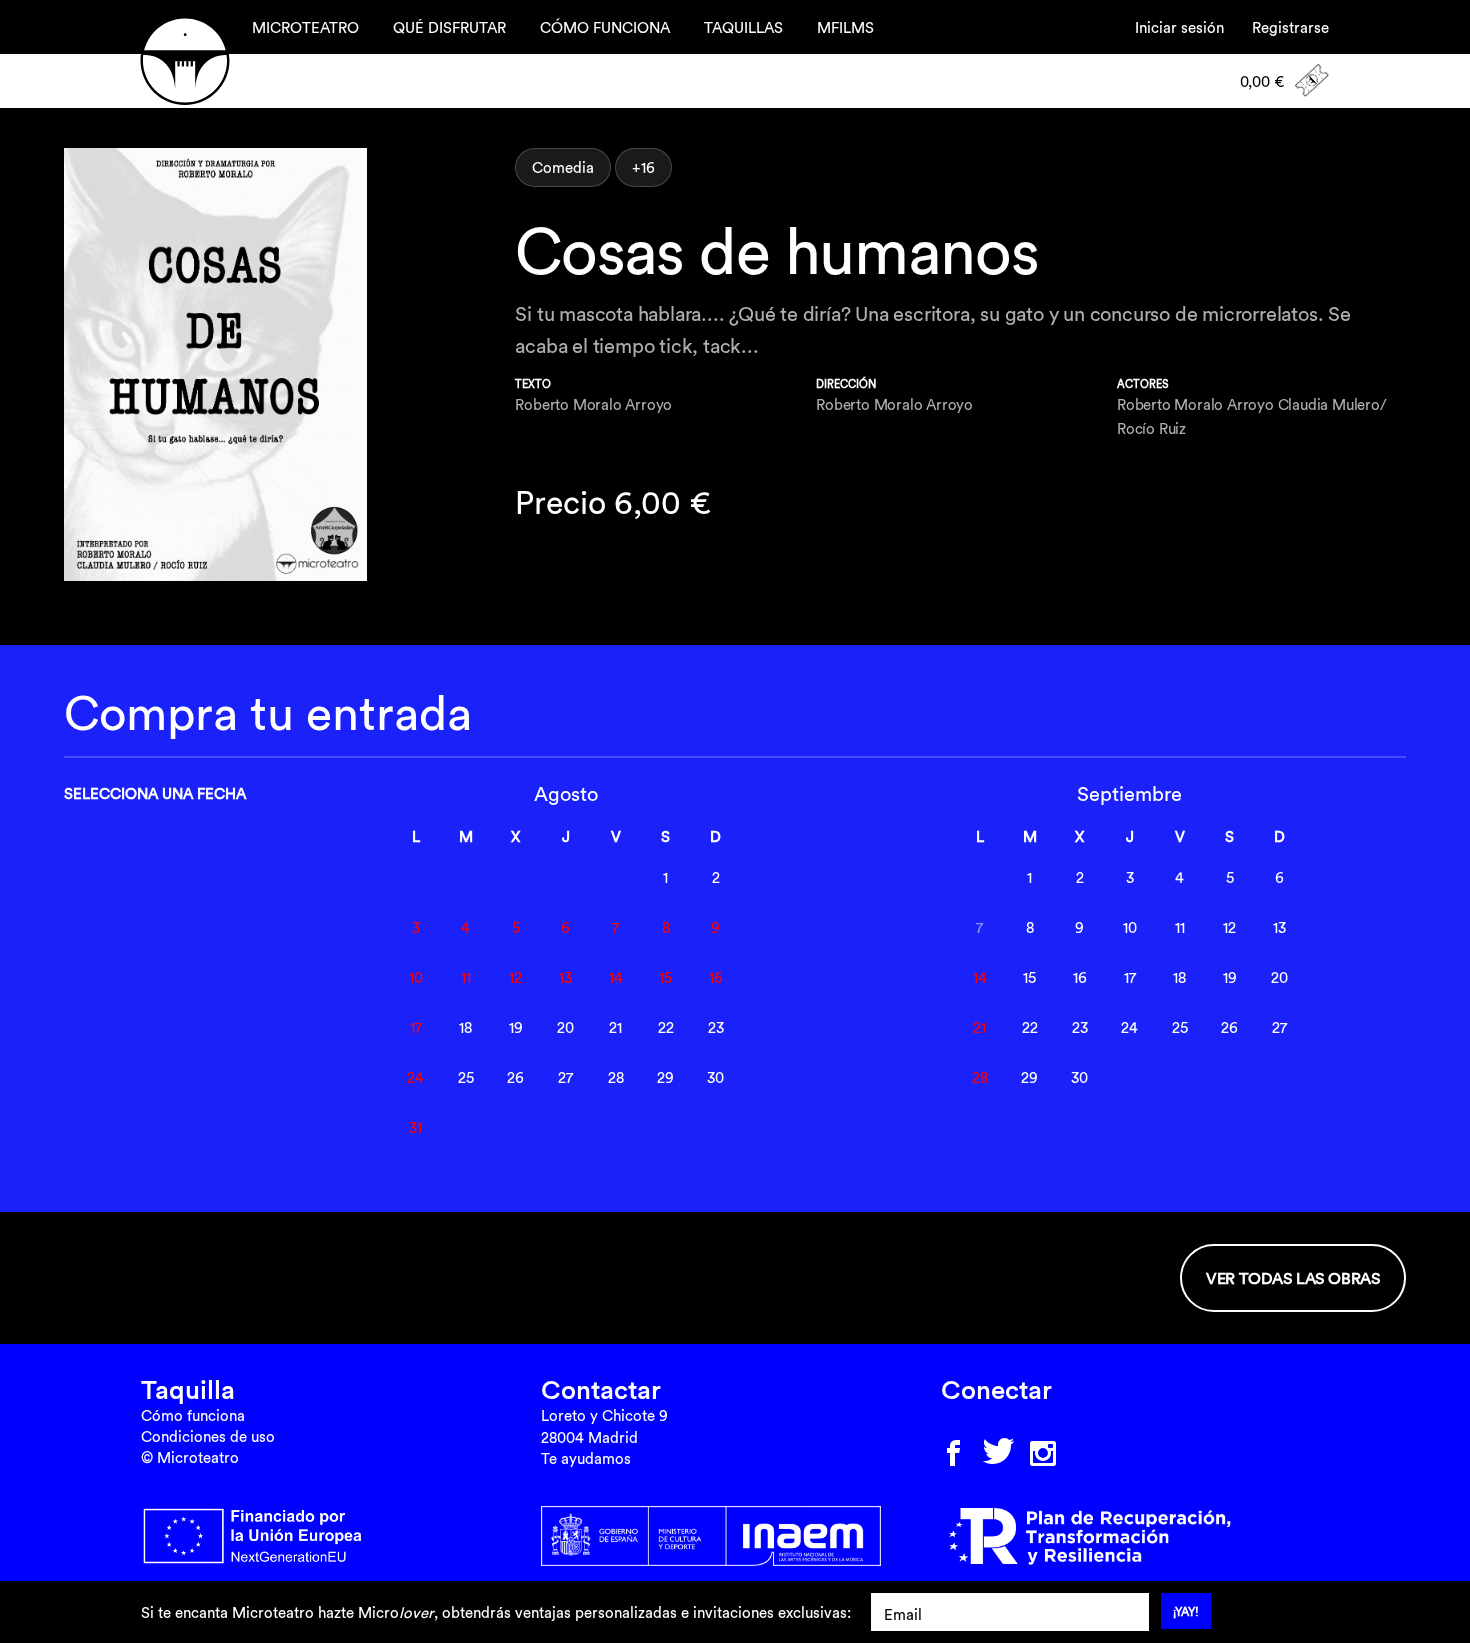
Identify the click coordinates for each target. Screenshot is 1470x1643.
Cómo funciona (193, 1415)
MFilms (845, 27)
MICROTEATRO (305, 27)
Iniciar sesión (1179, 27)
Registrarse (1290, 27)
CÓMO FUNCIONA (605, 27)
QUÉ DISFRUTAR (449, 27)
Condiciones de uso (208, 1436)
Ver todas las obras (1293, 1278)
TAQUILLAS (743, 27)
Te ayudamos (586, 1458)
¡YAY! (1186, 1611)
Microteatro (185, 60)
